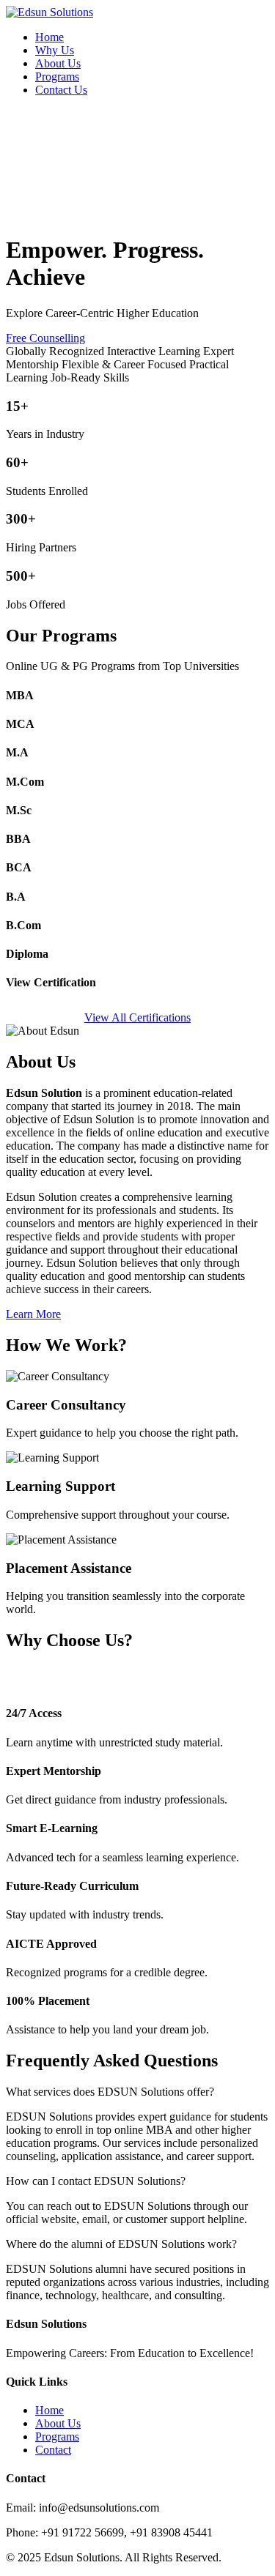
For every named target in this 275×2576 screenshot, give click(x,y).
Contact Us (61, 90)
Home (49, 37)
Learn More (33, 1314)
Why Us (55, 50)
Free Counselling (45, 338)
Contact (53, 2450)
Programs (57, 77)
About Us (58, 63)
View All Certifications (137, 1017)
